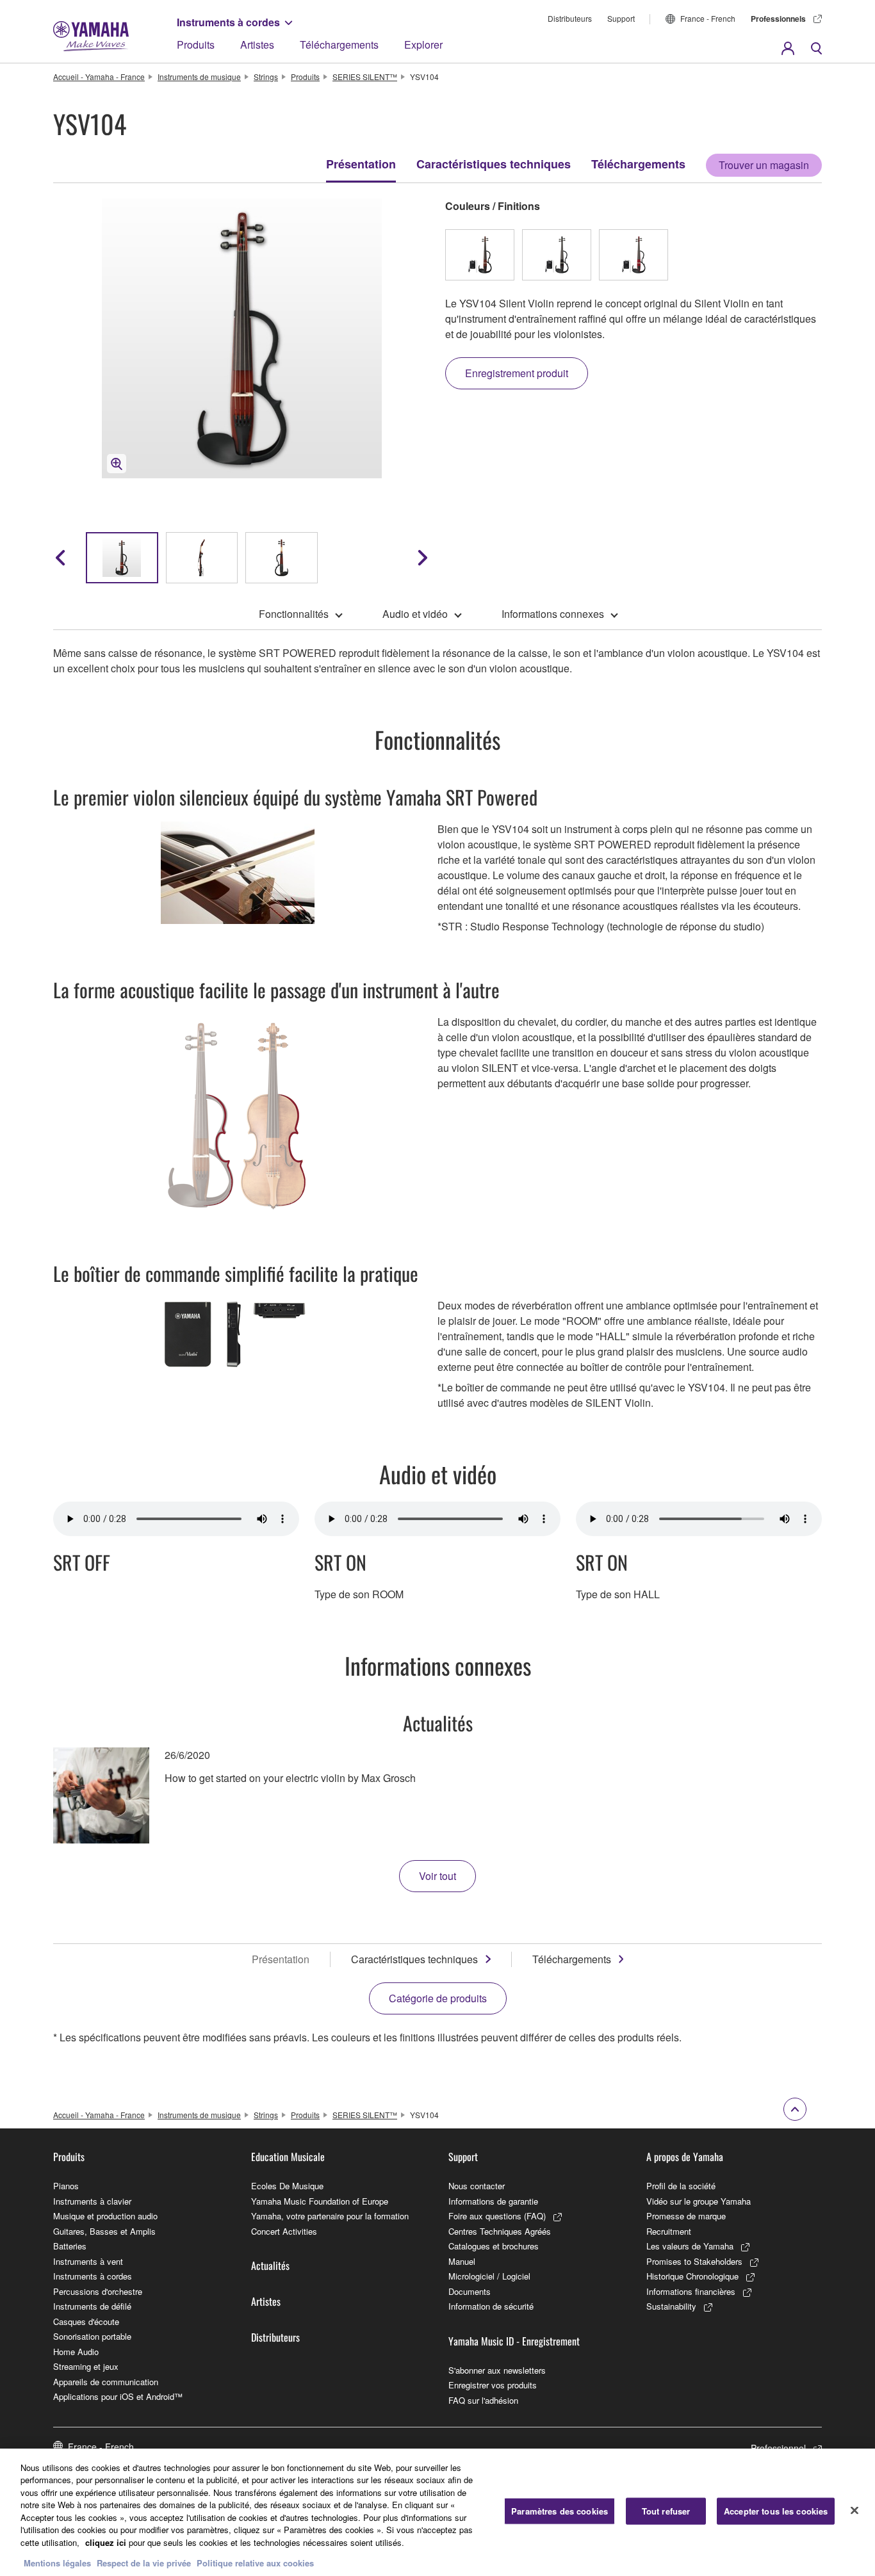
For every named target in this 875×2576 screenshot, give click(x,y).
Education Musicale (288, 2157)
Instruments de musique (199, 77)
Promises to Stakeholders (694, 2261)
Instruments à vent (88, 2261)
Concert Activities (284, 2231)
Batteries (70, 2246)
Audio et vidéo (415, 614)
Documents (470, 2291)
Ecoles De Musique (287, 2186)
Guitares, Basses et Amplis (104, 2231)
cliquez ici (106, 2542)
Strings (266, 77)
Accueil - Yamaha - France (99, 77)
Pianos (66, 2186)
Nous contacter (477, 2186)
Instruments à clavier (92, 2201)
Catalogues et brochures (494, 2246)
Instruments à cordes (228, 22)
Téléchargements (339, 45)
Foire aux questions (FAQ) (497, 2216)
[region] (437, 2512)
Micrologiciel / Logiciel (489, 2276)
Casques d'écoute (86, 2321)
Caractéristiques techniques (494, 164)
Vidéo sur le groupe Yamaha (699, 2201)
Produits (196, 45)
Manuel (462, 2261)
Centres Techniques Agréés (500, 2231)
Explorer (423, 45)
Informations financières (691, 2291)
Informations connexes (553, 614)
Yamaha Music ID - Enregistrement (514, 2341)
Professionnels (778, 19)
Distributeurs (570, 18)
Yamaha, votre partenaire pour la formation (330, 2216)
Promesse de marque (686, 2216)
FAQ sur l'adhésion (483, 2400)
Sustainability (671, 2306)
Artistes (257, 45)
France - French (708, 18)
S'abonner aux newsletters (497, 2370)
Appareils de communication (106, 2382)
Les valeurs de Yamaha (690, 2246)
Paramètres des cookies (560, 2511)
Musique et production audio (105, 2216)
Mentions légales (57, 2563)
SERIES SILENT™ (365, 77)
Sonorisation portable (92, 2336)
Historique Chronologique (692, 2276)
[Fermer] (855, 2511)
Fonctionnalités (294, 614)
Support (621, 18)
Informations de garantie (493, 2201)
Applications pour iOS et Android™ (118, 2396)
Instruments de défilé (92, 2306)
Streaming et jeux (86, 2366)
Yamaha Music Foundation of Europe (320, 2201)
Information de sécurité (491, 2306)
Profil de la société (681, 2186)
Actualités (270, 2265)
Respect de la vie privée (144, 2563)
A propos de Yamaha (685, 2157)
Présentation (361, 164)
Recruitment (669, 2231)
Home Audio (76, 2352)
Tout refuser (666, 2511)
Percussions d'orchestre (98, 2291)
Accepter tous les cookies (776, 2511)
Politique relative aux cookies (255, 2563)
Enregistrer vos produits (493, 2385)
